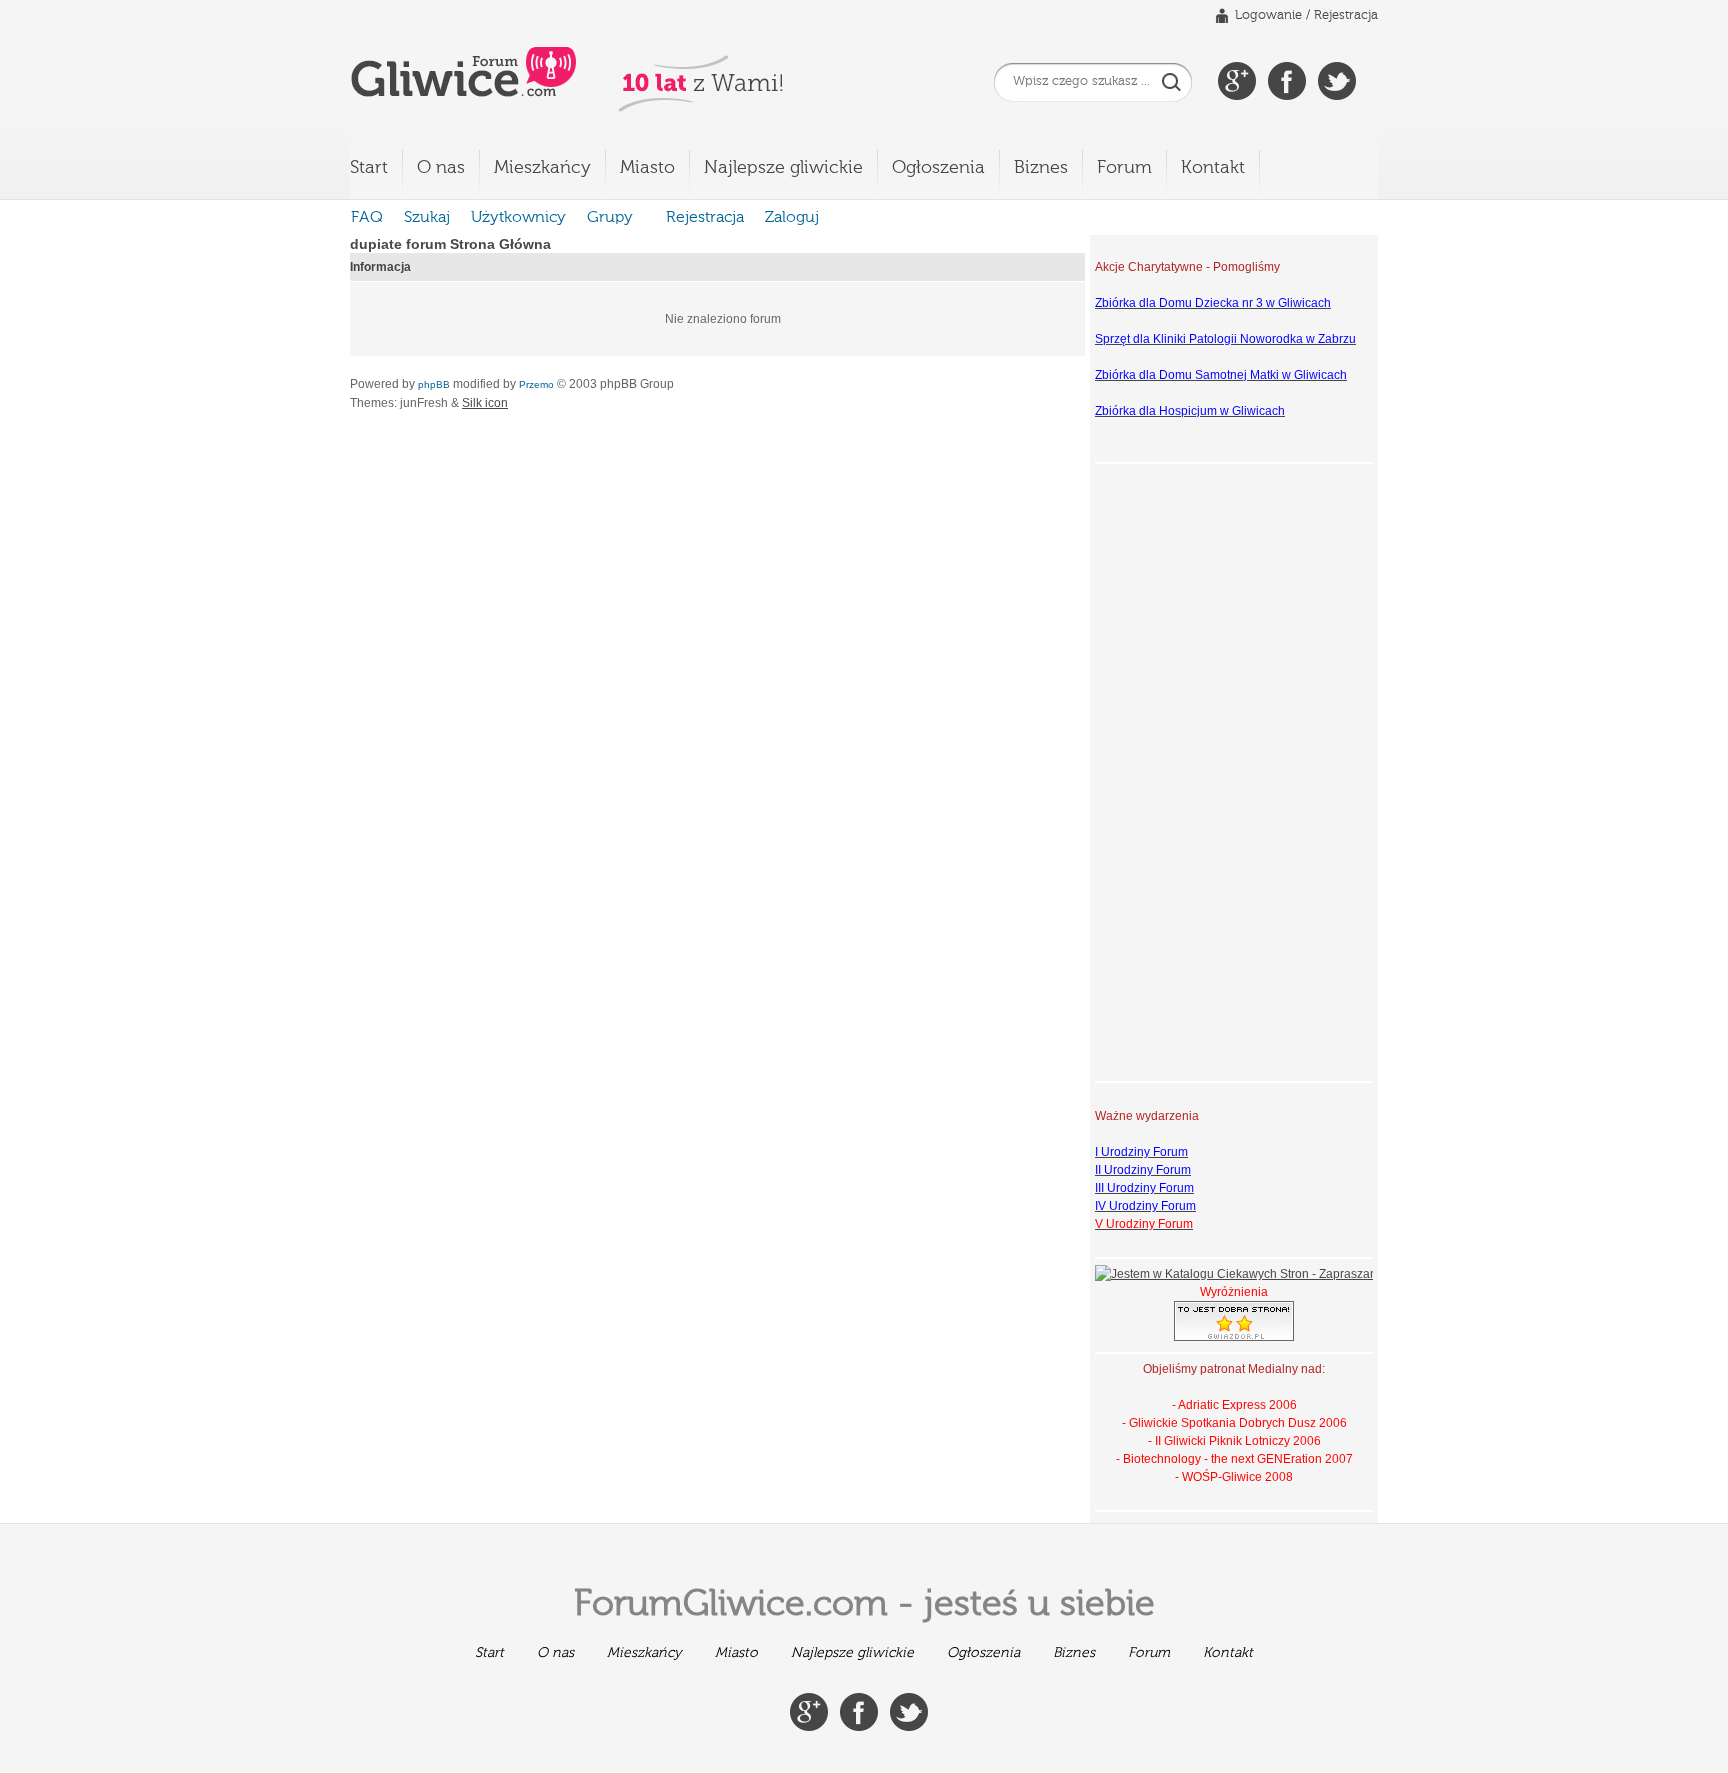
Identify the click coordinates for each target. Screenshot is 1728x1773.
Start (369, 168)
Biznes (1041, 168)
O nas (441, 168)
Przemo (536, 384)
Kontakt (1213, 168)
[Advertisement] (1175, 770)
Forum (1124, 168)
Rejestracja (1346, 15)
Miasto (647, 168)
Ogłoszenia (938, 168)
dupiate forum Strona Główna (450, 244)
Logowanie (1268, 15)
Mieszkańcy (542, 168)
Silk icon (485, 403)
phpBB (434, 384)
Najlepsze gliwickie (783, 168)
